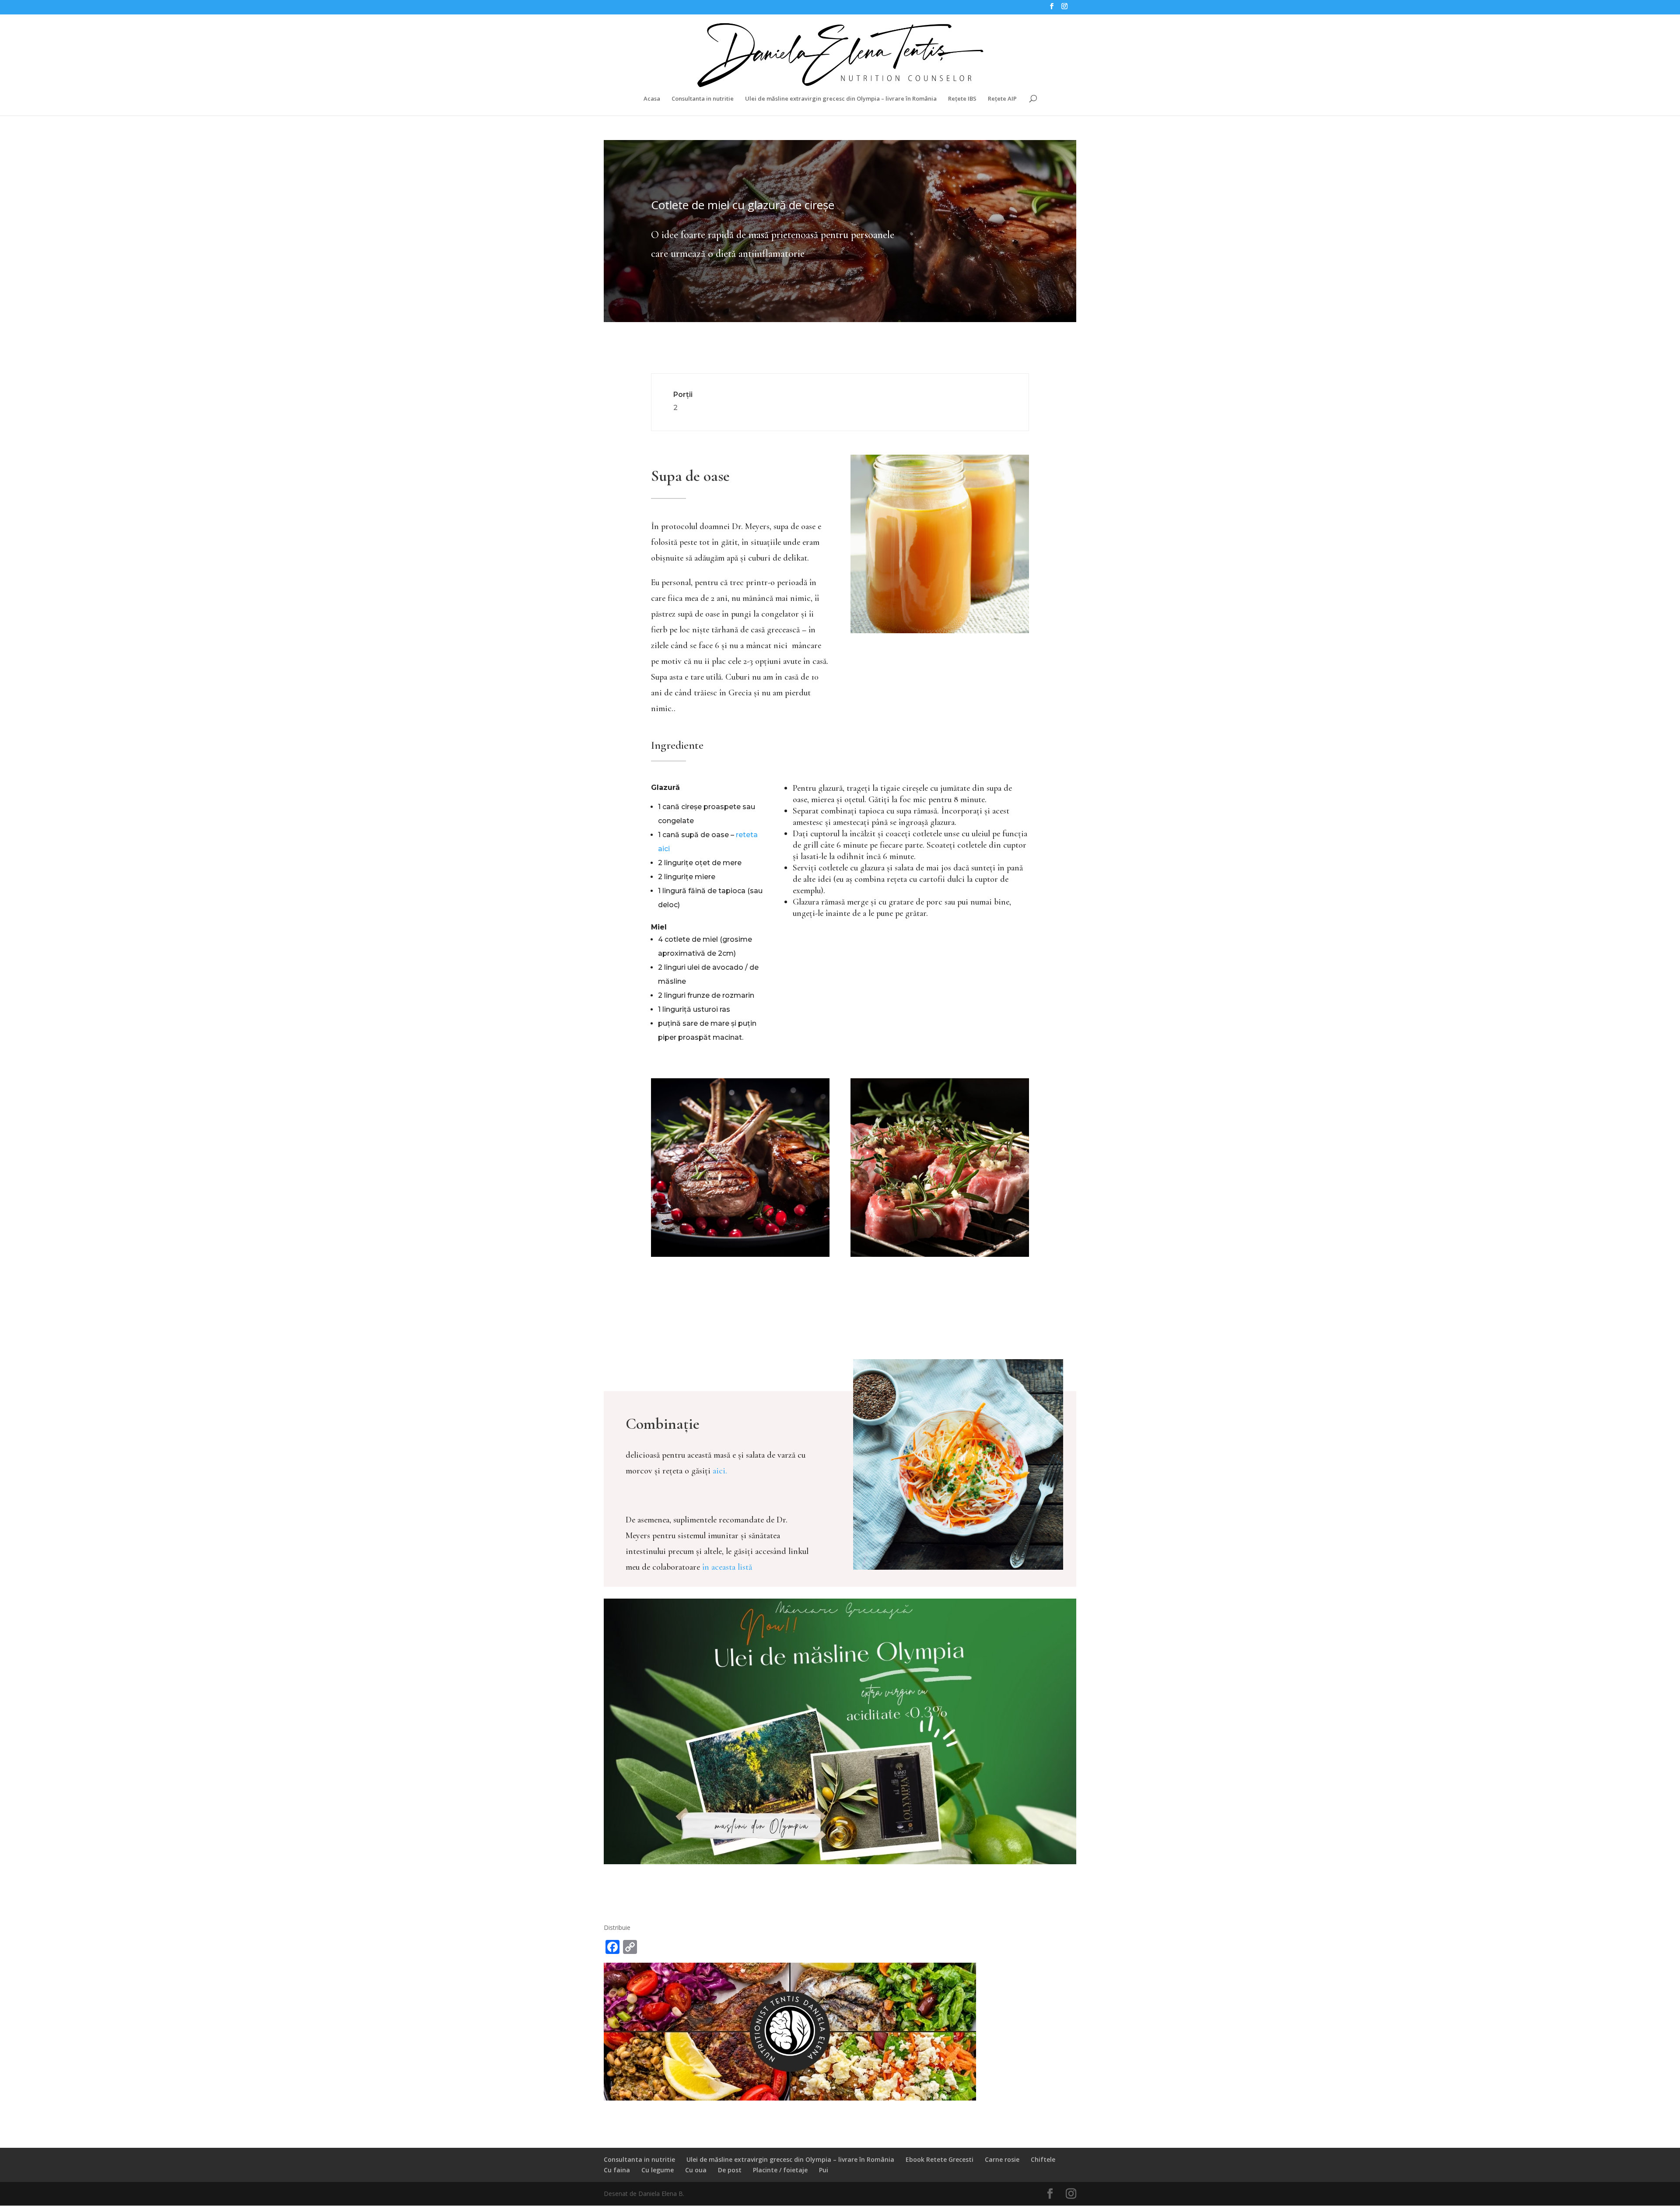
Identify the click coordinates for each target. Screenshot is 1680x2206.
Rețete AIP (1002, 99)
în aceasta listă (727, 1567)
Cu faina (617, 2170)
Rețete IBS (962, 99)
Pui (824, 2170)
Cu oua (696, 2170)
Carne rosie (1002, 2159)
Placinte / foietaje (780, 2170)
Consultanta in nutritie (703, 99)
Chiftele (1043, 2159)
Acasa (652, 99)
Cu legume (658, 2170)
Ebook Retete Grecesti (940, 2159)
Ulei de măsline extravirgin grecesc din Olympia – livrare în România (841, 99)
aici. (720, 1471)
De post (730, 2170)
